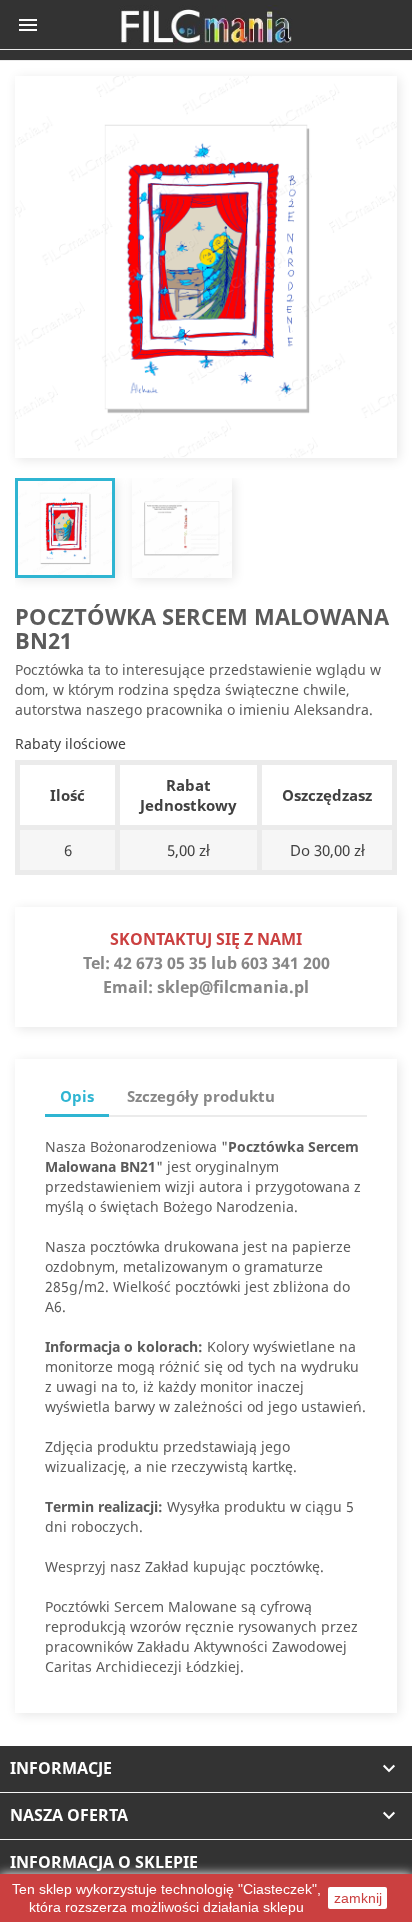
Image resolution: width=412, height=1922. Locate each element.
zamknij (358, 1898)
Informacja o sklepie (104, 1862)
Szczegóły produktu (201, 1096)
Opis (77, 1096)
